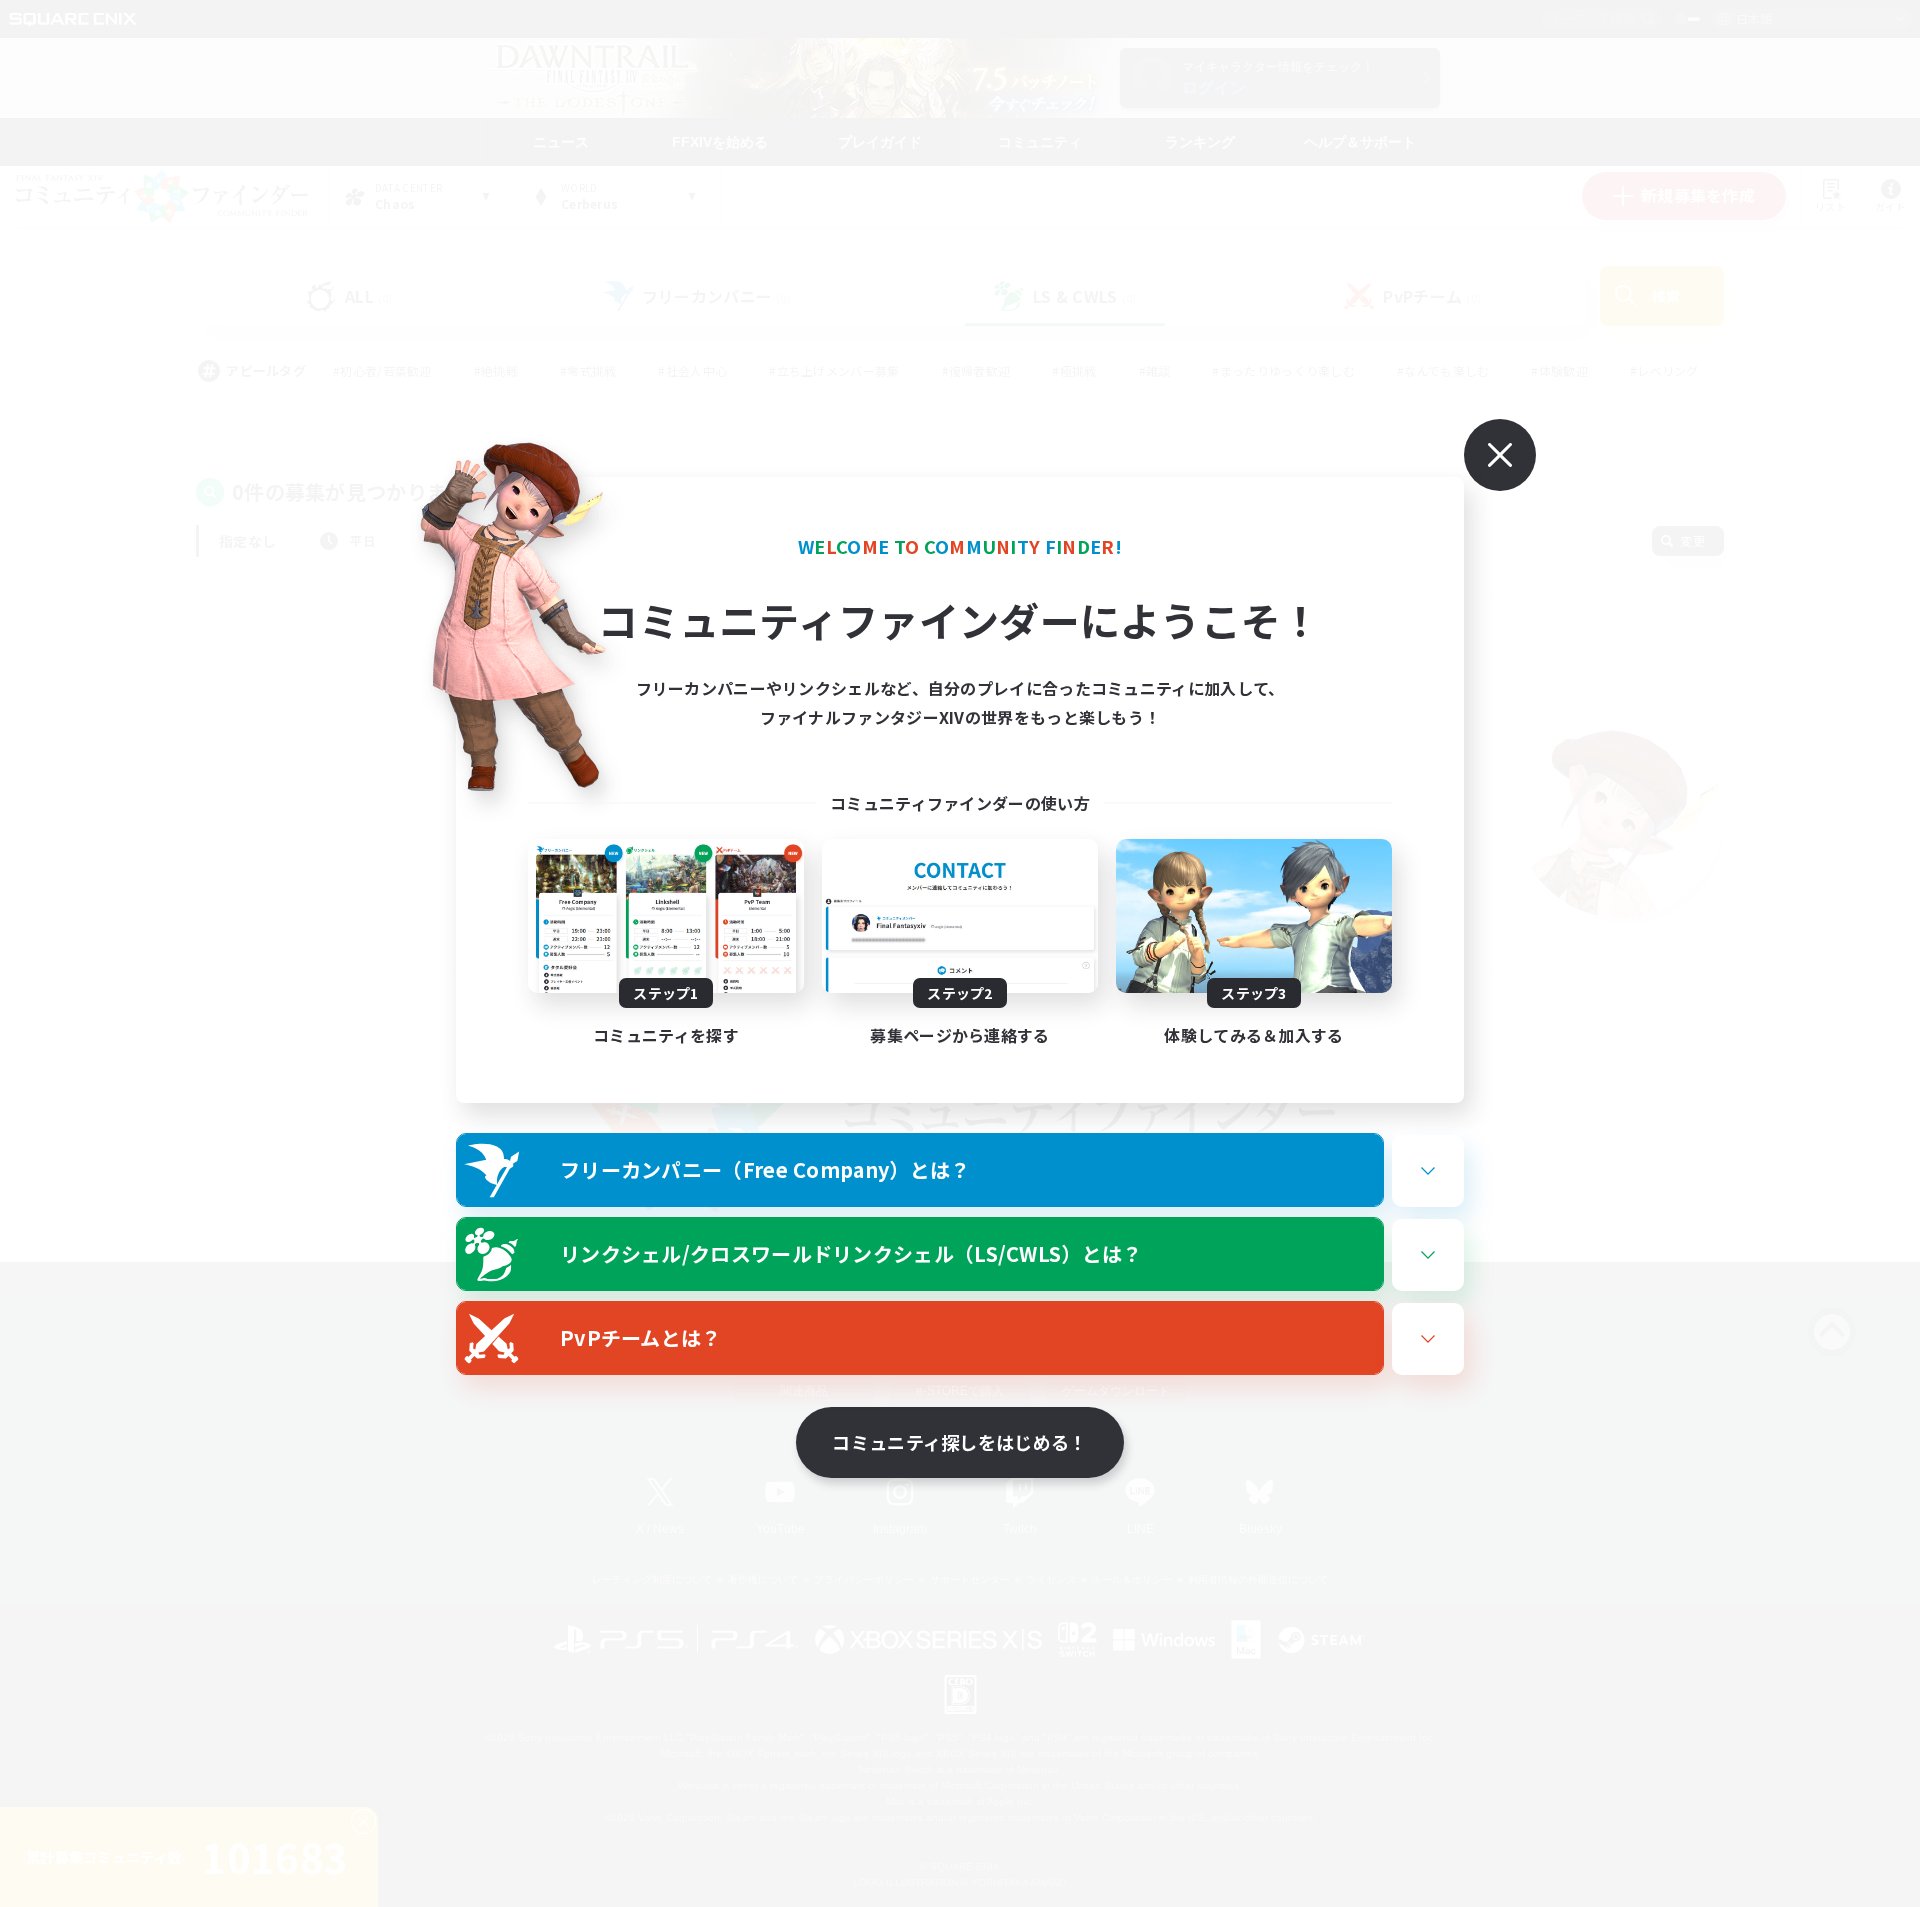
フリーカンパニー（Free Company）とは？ (765, 1169)
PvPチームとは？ (641, 1337)
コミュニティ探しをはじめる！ (959, 1442)
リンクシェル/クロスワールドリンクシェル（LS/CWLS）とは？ (851, 1253)
